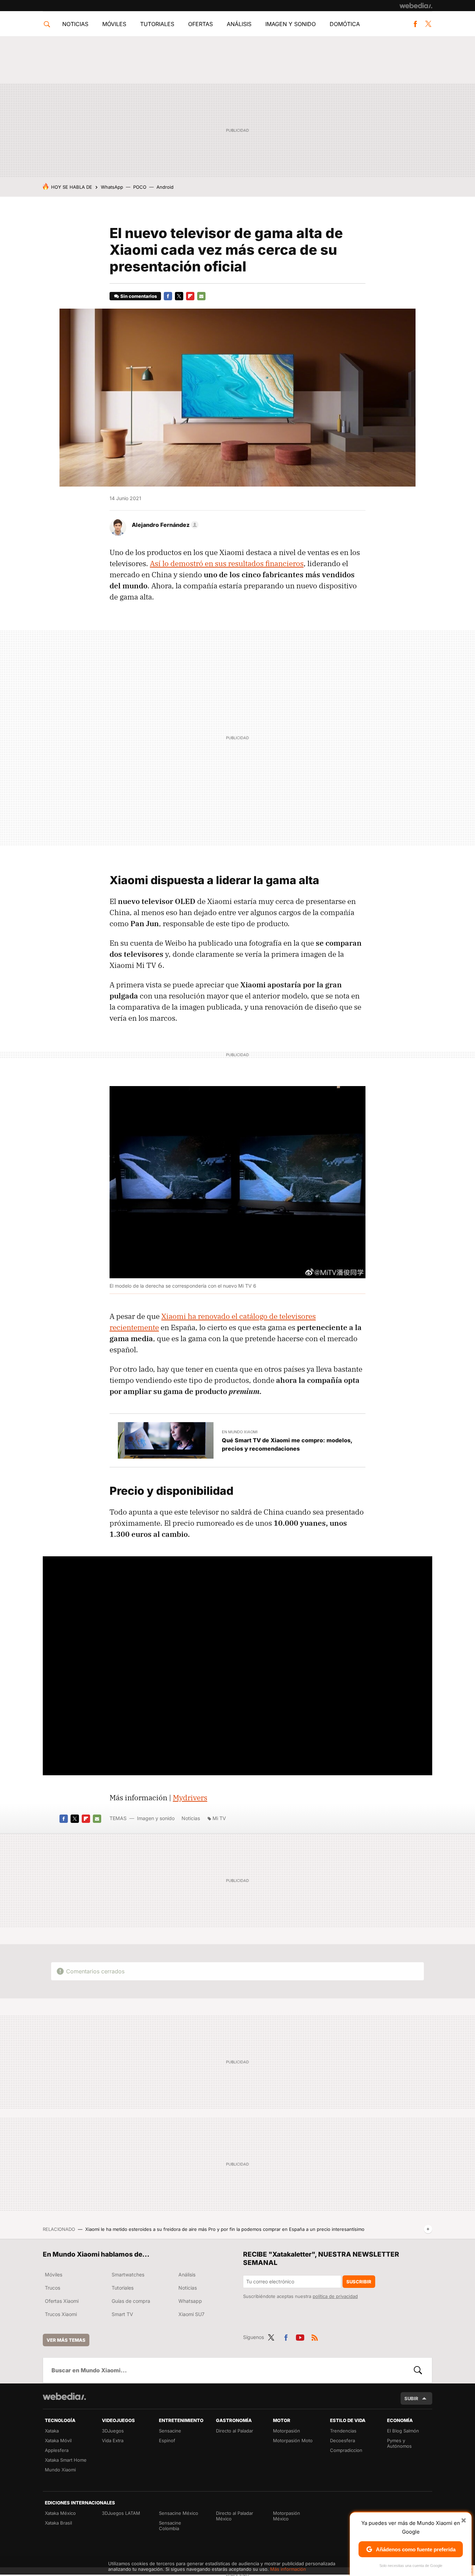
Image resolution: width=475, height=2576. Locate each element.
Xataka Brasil (58, 2523)
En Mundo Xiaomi (240, 1432)
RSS (315, 2336)
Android (165, 187)
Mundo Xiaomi (60, 2470)
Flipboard (190, 296)
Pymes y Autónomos (399, 2443)
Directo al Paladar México (235, 2516)
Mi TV (219, 1818)
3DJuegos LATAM (121, 2513)
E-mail (201, 296)
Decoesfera (343, 2440)
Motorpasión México (287, 2516)
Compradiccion (346, 2450)
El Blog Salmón (403, 2431)
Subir (411, 2398)
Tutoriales (157, 24)
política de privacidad (335, 2296)
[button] (164, 525)
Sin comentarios (139, 296)
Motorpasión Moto (293, 2440)
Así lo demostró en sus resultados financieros (227, 563)
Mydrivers (190, 1798)
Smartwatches (128, 2275)
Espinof (167, 2440)
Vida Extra (113, 2440)
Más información (288, 2569)
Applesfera (57, 2450)
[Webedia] (416, 6)
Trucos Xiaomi (61, 2314)
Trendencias (343, 2431)
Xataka (52, 2431)
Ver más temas (66, 2340)
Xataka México (60, 2513)
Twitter (428, 24)
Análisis (239, 24)
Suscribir (359, 2282)
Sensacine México (179, 2513)
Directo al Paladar (235, 2431)
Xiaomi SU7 (191, 2314)
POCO (140, 187)
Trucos (53, 2288)
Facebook (415, 24)
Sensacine (170, 2431)
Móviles (114, 24)
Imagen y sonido (291, 24)
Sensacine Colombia (170, 2526)
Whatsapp (190, 2301)
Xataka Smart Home (66, 2460)
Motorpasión (287, 2431)
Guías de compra (131, 2301)
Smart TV (122, 2314)
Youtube (300, 2336)
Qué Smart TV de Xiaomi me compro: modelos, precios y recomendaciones (287, 1444)
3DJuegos (113, 2431)
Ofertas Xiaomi (62, 2301)
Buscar (418, 2370)
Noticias (75, 24)
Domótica (345, 24)
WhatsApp (112, 187)
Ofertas (200, 24)
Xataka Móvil (58, 2440)
